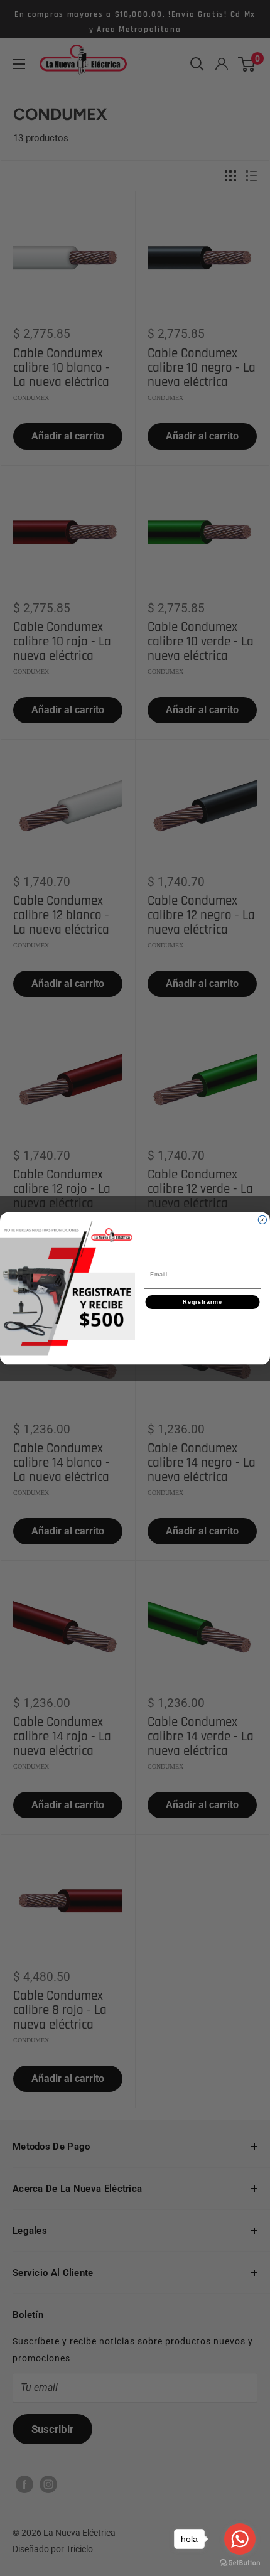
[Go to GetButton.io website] (240, 2563)
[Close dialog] (262, 1220)
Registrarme (202, 1302)
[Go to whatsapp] (240, 2539)
